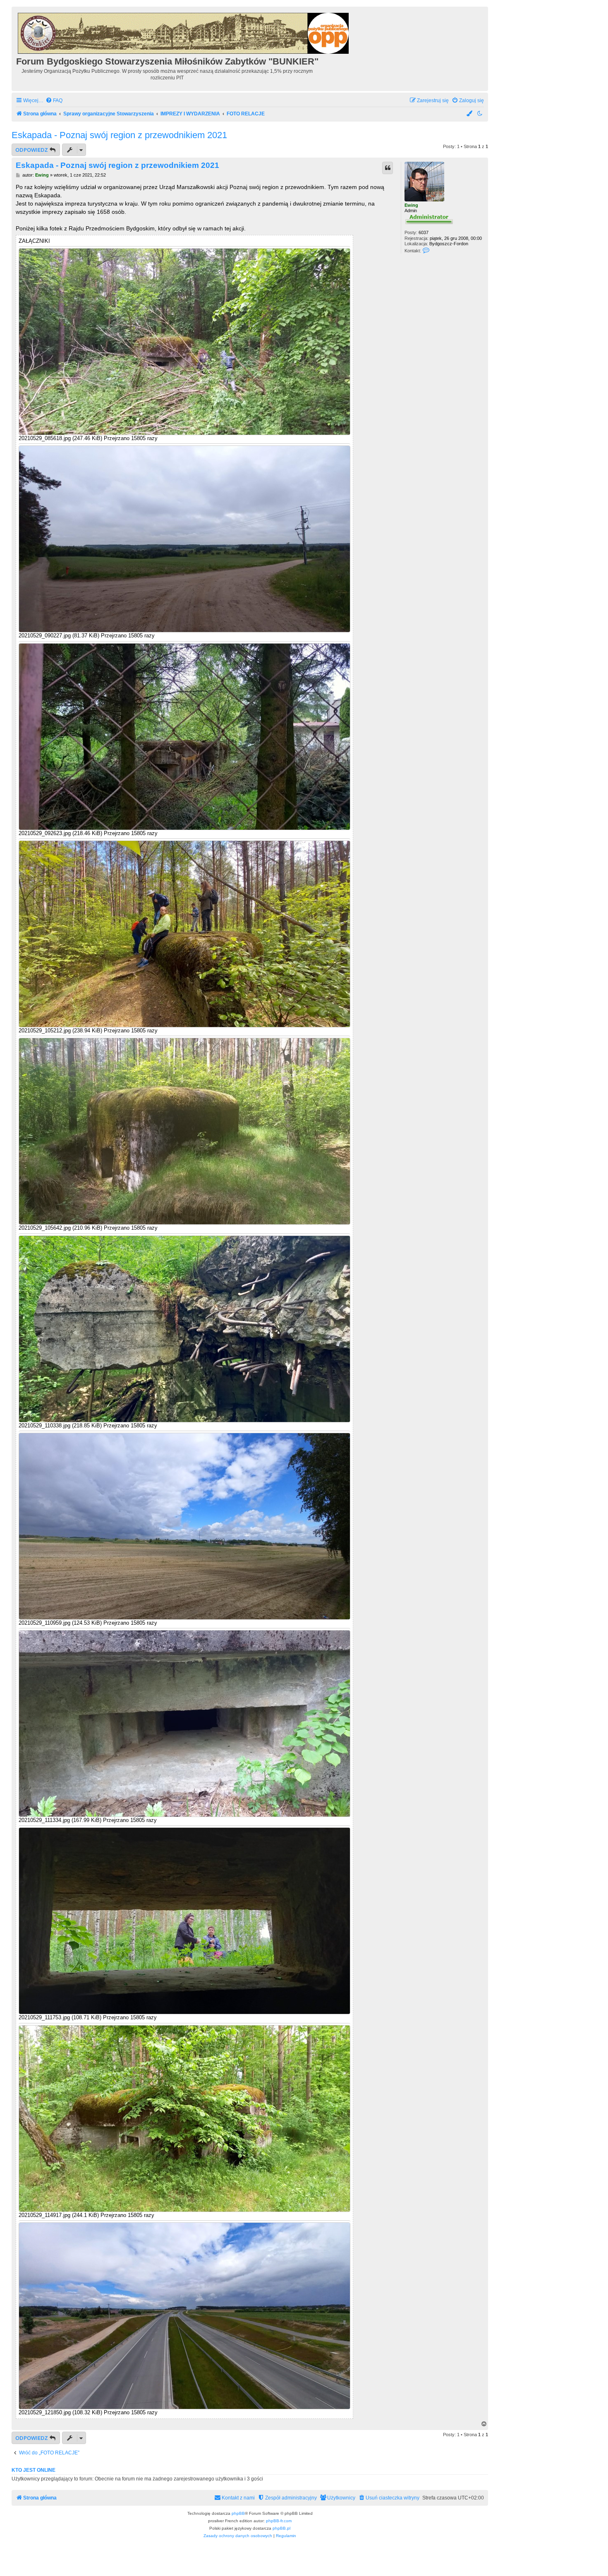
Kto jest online (34, 2470)
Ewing (411, 205)
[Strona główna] (184, 32)
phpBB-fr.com (279, 2521)
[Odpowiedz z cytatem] (388, 168)
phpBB (238, 2513)
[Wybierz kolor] (470, 114)
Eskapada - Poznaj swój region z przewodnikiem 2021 (119, 135)
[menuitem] (54, 101)
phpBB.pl (281, 2528)
